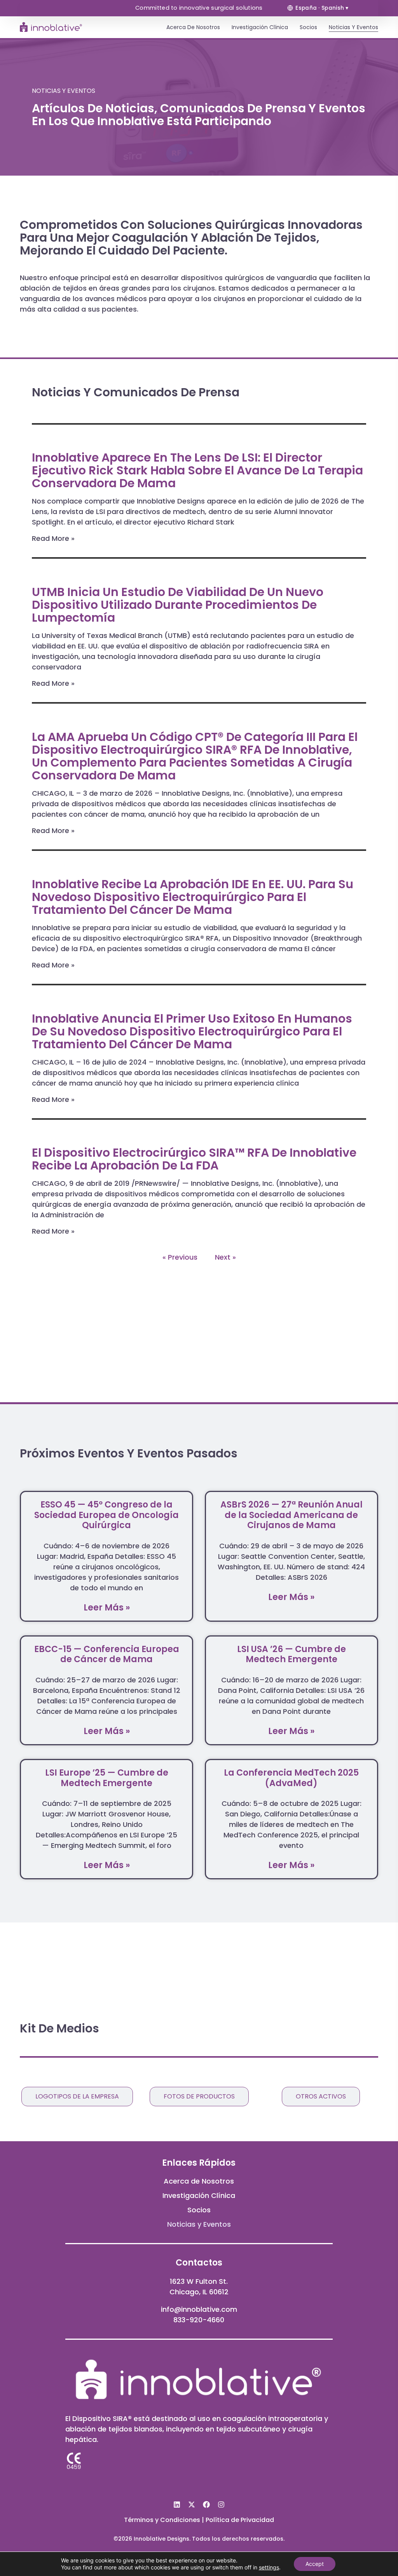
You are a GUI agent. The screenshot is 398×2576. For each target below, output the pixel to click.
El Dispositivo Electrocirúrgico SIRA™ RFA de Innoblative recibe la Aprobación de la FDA (194, 1159)
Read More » (53, 538)
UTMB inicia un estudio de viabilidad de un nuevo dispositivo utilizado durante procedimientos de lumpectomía (178, 605)
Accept (315, 2564)
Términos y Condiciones (162, 2520)
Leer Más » (107, 1608)
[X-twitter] (192, 2505)
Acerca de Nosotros (193, 27)
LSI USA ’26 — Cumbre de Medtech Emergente (292, 1654)
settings (269, 2567)
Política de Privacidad (240, 2520)
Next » (225, 1257)
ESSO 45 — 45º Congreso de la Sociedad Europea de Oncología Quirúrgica (106, 1515)
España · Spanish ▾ (322, 8)
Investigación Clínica (260, 27)
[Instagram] (221, 2505)
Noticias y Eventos (353, 27)
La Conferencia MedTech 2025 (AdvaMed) (291, 1778)
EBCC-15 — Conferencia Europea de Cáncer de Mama (107, 1654)
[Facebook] (206, 2505)
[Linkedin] (177, 2505)
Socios (308, 27)
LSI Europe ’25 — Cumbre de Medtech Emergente (107, 1778)
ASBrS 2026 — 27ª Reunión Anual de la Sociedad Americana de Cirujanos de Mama (292, 1515)
